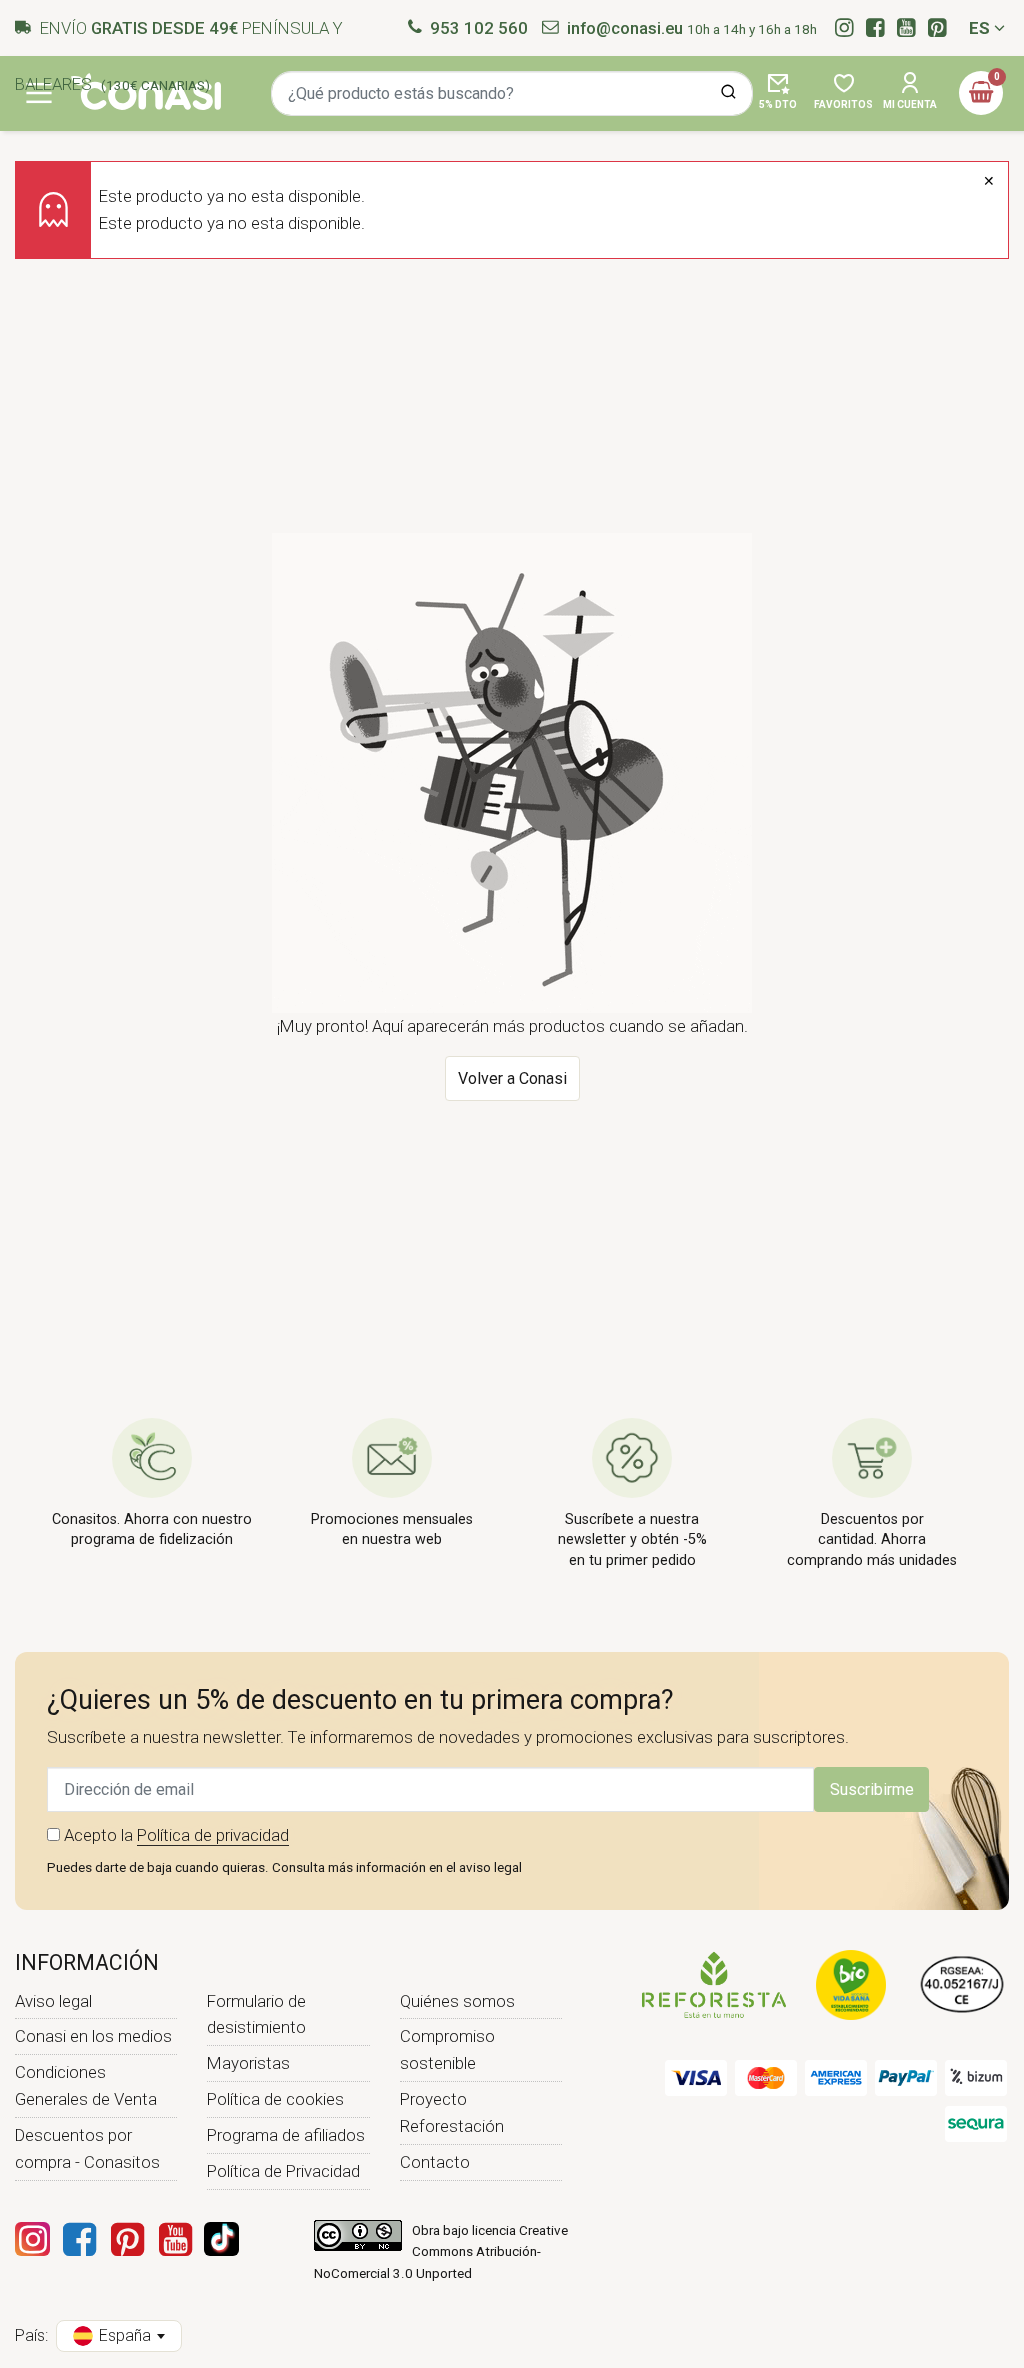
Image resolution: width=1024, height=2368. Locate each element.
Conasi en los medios (93, 2036)
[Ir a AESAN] (962, 1984)
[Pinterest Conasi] (127, 2239)
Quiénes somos (457, 2001)
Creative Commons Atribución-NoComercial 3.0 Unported (441, 2252)
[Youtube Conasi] (175, 2239)
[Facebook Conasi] (79, 2239)
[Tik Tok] (221, 2239)
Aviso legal (53, 2001)
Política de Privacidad (283, 2171)
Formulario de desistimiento (256, 2014)
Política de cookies (275, 2099)
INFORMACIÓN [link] (87, 1962)
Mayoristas (248, 2063)
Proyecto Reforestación (452, 2112)
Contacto (435, 2162)
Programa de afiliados (286, 2135)
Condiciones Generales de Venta (86, 2085)
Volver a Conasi (512, 1078)
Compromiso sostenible (447, 2049)
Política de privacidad (213, 1835)
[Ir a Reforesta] (714, 1984)
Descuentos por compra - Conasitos (87, 2148)
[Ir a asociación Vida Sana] (851, 1984)
